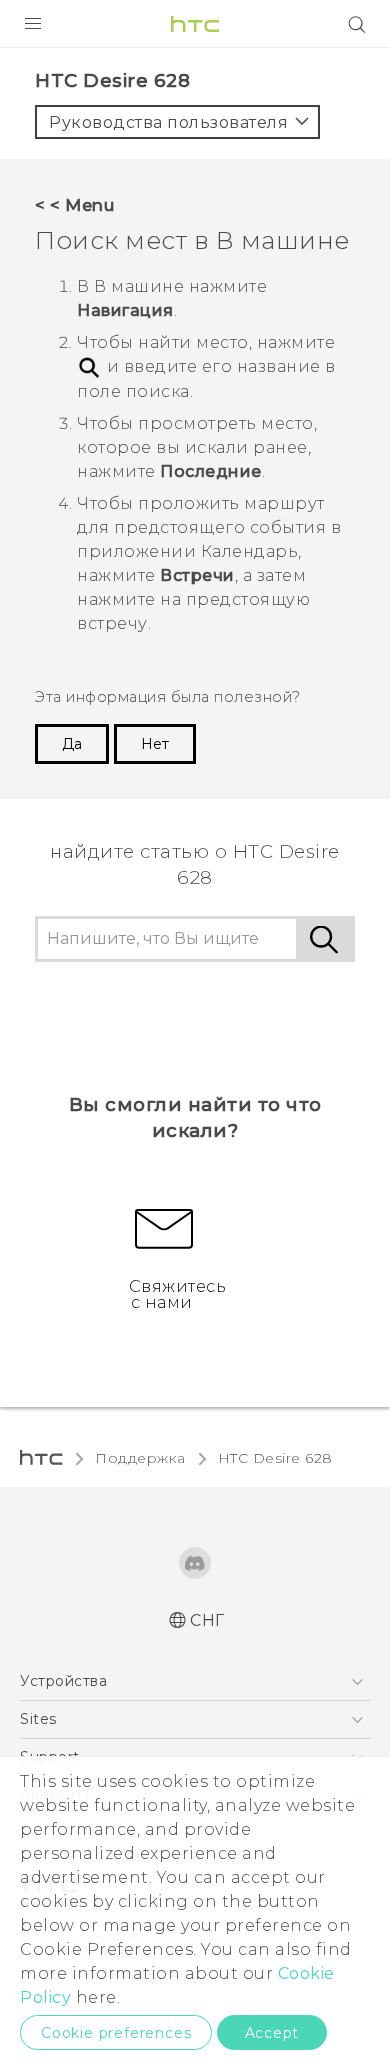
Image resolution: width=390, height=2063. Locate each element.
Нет (155, 744)
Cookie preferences (116, 2033)
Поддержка (140, 1458)
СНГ (207, 1620)
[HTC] (195, 24)
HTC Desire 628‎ (275, 1458)
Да (72, 744)
